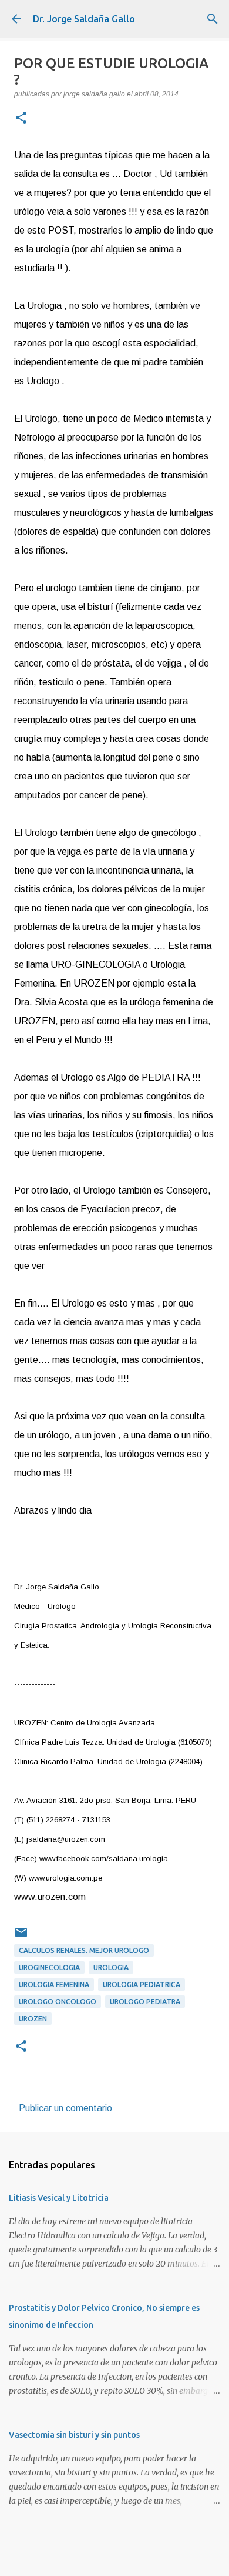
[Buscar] (213, 19)
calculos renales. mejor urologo (84, 1950)
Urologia (111, 1967)
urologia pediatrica (142, 1985)
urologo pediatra (145, 2002)
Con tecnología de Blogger (122, 2559)
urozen (33, 2019)
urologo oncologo (58, 2002)
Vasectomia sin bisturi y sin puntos (74, 2435)
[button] (21, 119)
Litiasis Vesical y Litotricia (59, 2198)
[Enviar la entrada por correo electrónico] (21, 1937)
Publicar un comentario (65, 2108)
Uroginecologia (49, 1967)
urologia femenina (54, 1985)
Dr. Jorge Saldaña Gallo (84, 19)
